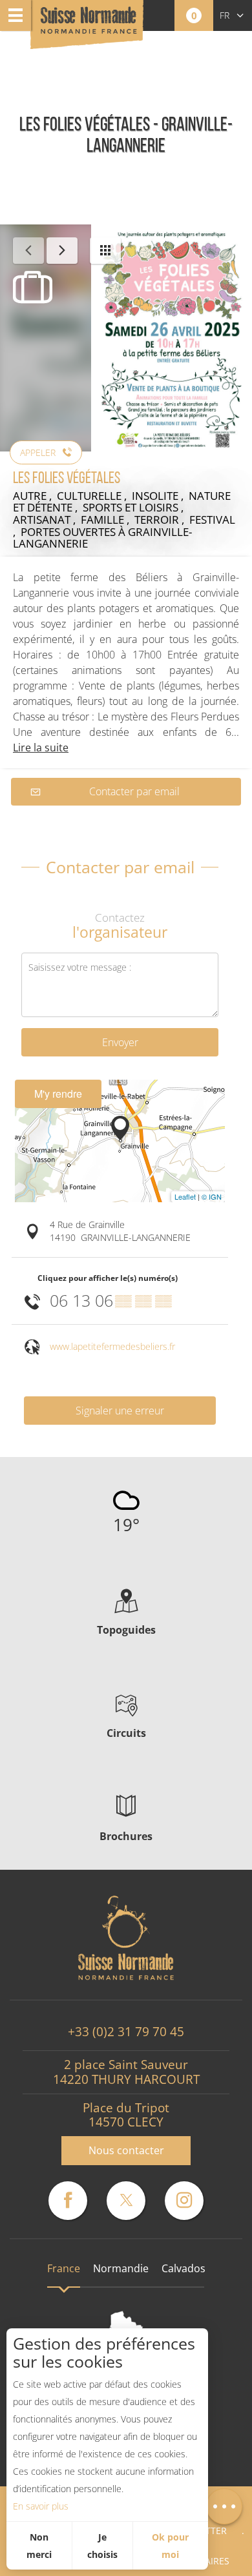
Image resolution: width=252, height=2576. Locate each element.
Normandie (121, 2268)
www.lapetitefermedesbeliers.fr (112, 1346)
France (64, 2268)
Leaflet (185, 1196)
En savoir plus (41, 2506)
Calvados (184, 2268)
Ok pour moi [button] (170, 2546)
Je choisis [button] (102, 2546)
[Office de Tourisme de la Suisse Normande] (89, 25)
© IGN (212, 1196)
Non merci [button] (39, 2546)
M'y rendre (58, 1094)
